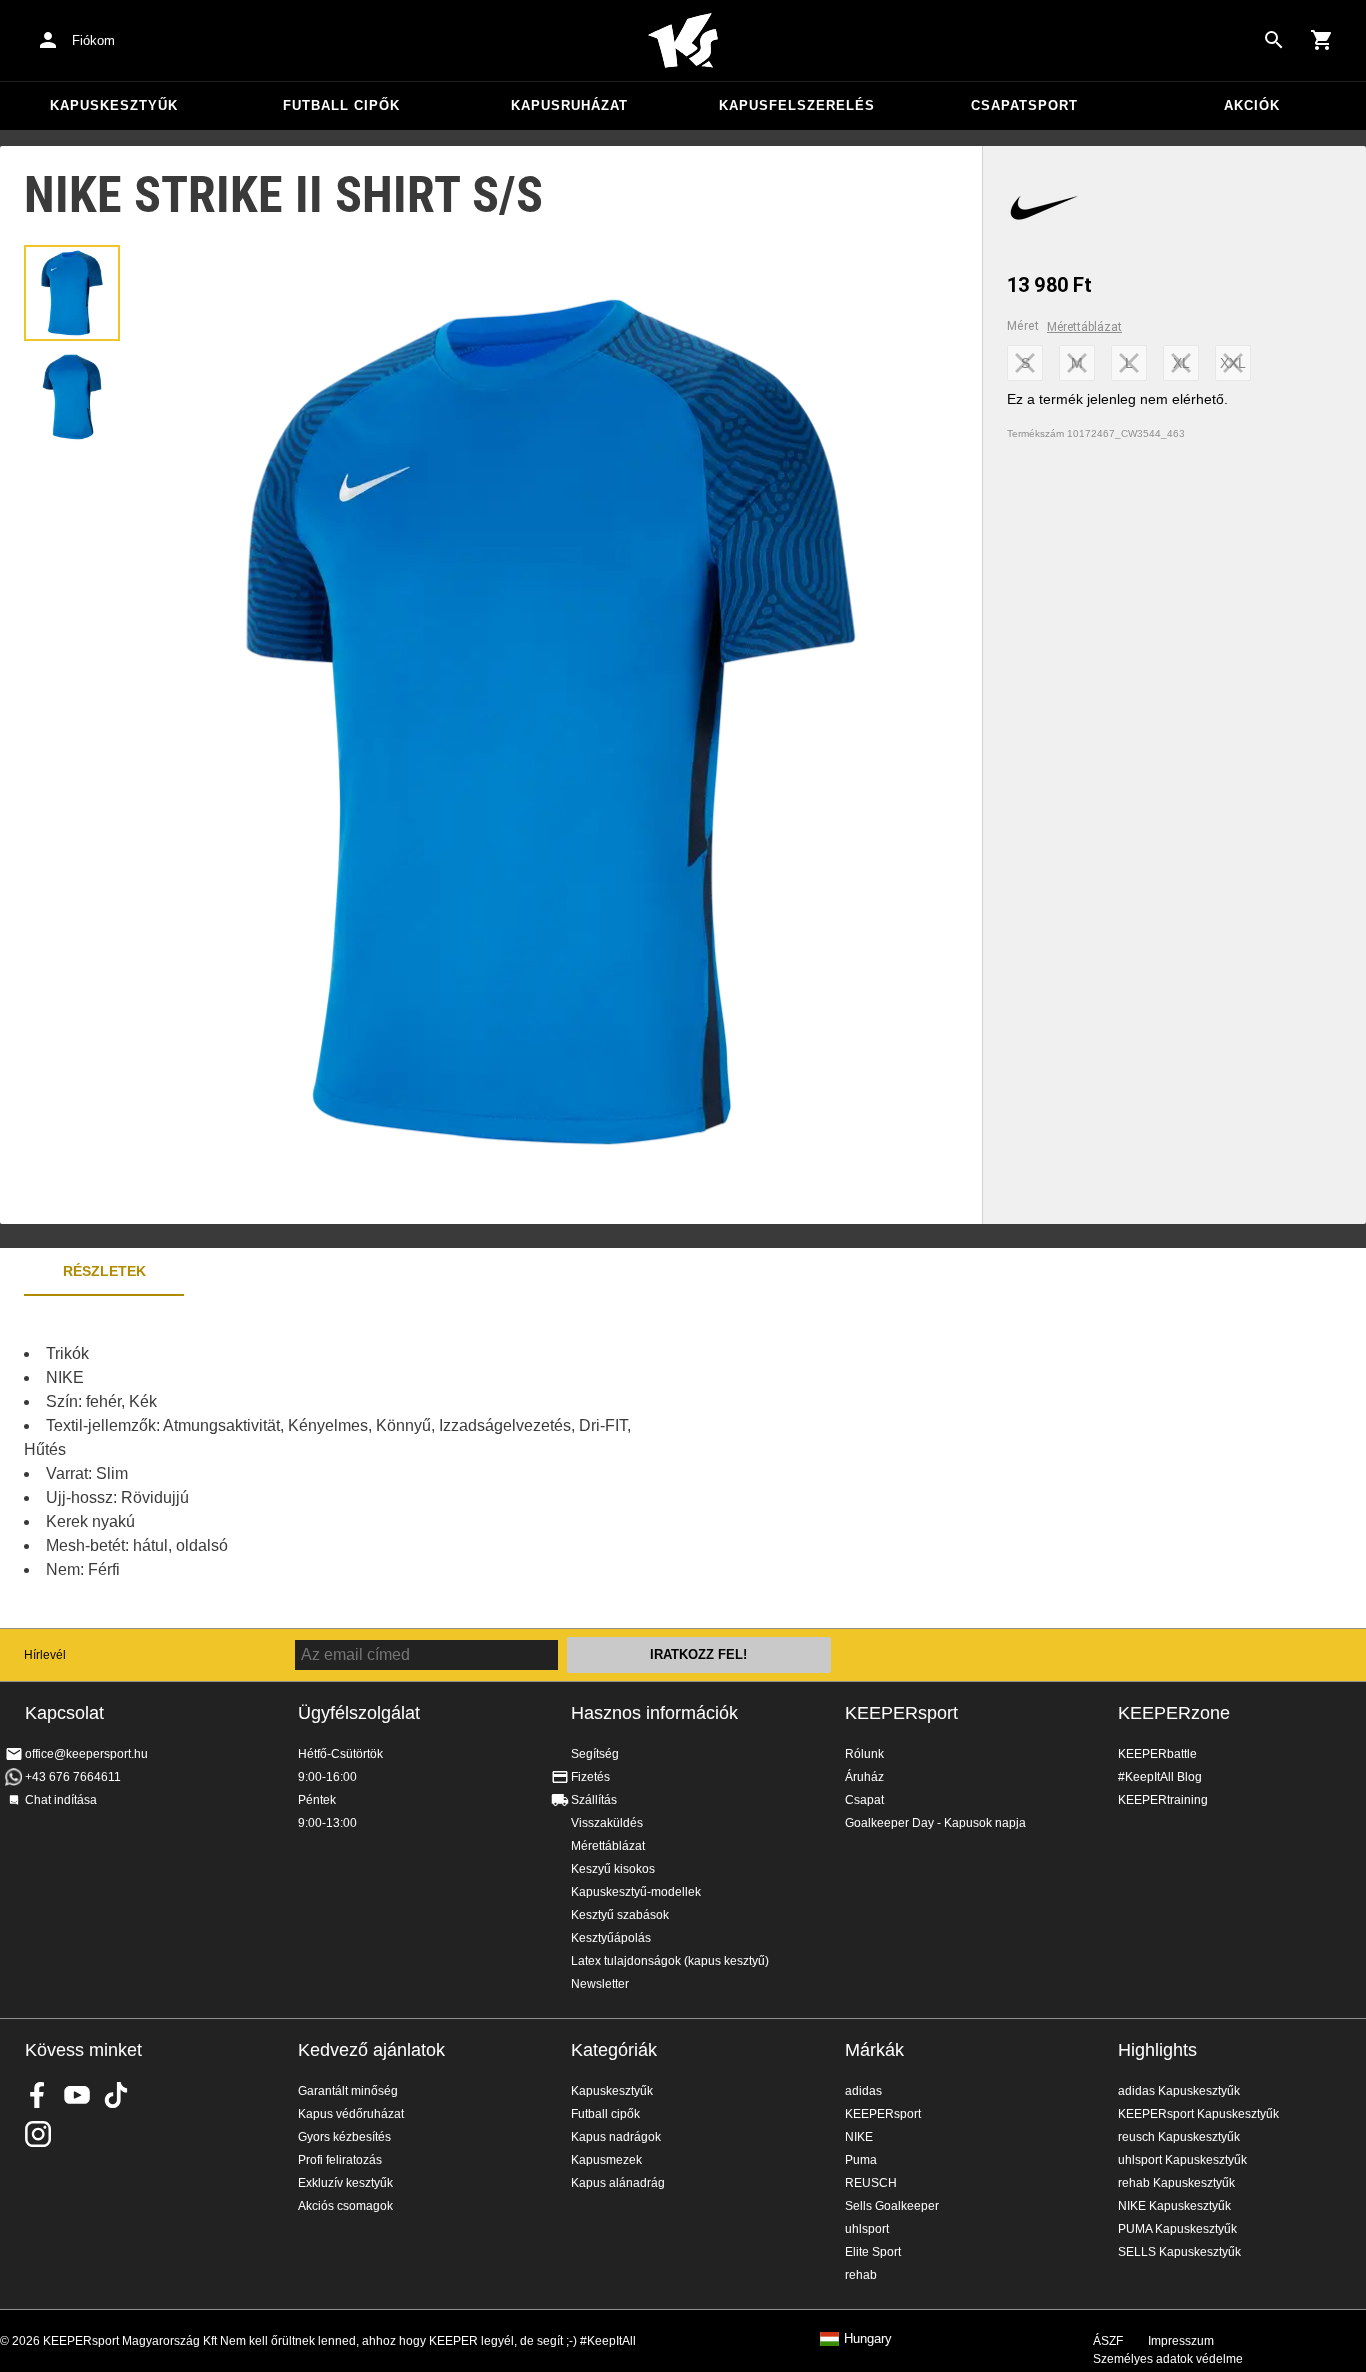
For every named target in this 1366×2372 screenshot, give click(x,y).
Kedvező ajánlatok (371, 2050)
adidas (863, 2091)
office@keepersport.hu (86, 1754)
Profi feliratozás (340, 2160)
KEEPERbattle (1157, 1754)
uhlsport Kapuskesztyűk (1182, 2160)
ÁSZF (1108, 2341)
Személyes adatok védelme (1168, 2359)
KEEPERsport (901, 1713)
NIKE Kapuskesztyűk (1174, 2206)
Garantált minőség (348, 2091)
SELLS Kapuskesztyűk (1179, 2252)
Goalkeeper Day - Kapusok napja (935, 1823)
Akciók (1252, 105)
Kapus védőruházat (351, 2114)
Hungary (868, 2339)
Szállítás (594, 1800)
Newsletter (600, 1984)
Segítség (595, 1754)
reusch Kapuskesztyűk (1179, 2137)
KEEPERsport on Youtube (77, 2095)
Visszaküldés (607, 1823)
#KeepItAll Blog (1160, 1777)
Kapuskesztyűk (114, 105)
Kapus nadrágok (616, 2137)
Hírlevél (45, 1655)
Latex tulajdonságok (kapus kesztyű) (670, 1961)
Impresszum (1181, 2341)
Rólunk (864, 1754)
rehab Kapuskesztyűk (1176, 2183)
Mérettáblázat (1084, 327)
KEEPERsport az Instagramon (38, 2134)
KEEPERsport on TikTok (116, 2095)
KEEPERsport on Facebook (38, 2095)
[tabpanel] (350, 1462)
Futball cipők (341, 105)
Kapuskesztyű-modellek (636, 1892)
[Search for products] (1274, 40)
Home (683, 41)
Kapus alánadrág (618, 2183)
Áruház (864, 1777)
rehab (861, 2275)
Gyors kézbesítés (344, 2137)
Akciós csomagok (345, 2206)
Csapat (864, 1800)
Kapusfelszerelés (797, 105)
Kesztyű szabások (620, 1915)
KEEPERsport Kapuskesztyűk (1198, 2114)
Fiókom (93, 40)
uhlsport (867, 2229)
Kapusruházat (569, 105)
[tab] (72, 293)
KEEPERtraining (1163, 1800)
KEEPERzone (1174, 1713)
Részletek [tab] (104, 1271)
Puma (861, 2160)
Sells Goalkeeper (892, 2206)
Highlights (1157, 2050)
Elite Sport (873, 2252)
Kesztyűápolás (611, 1938)
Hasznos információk (654, 1713)
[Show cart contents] (1322, 40)
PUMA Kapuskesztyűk (1177, 2229)
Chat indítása (61, 1800)
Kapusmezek (606, 2160)
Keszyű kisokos (613, 1869)
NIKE (859, 2137)
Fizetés (590, 1777)
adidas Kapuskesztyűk (1179, 2091)
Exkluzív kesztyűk (345, 2183)
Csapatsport (1024, 105)
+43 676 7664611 (73, 1777)
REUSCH (871, 2183)
